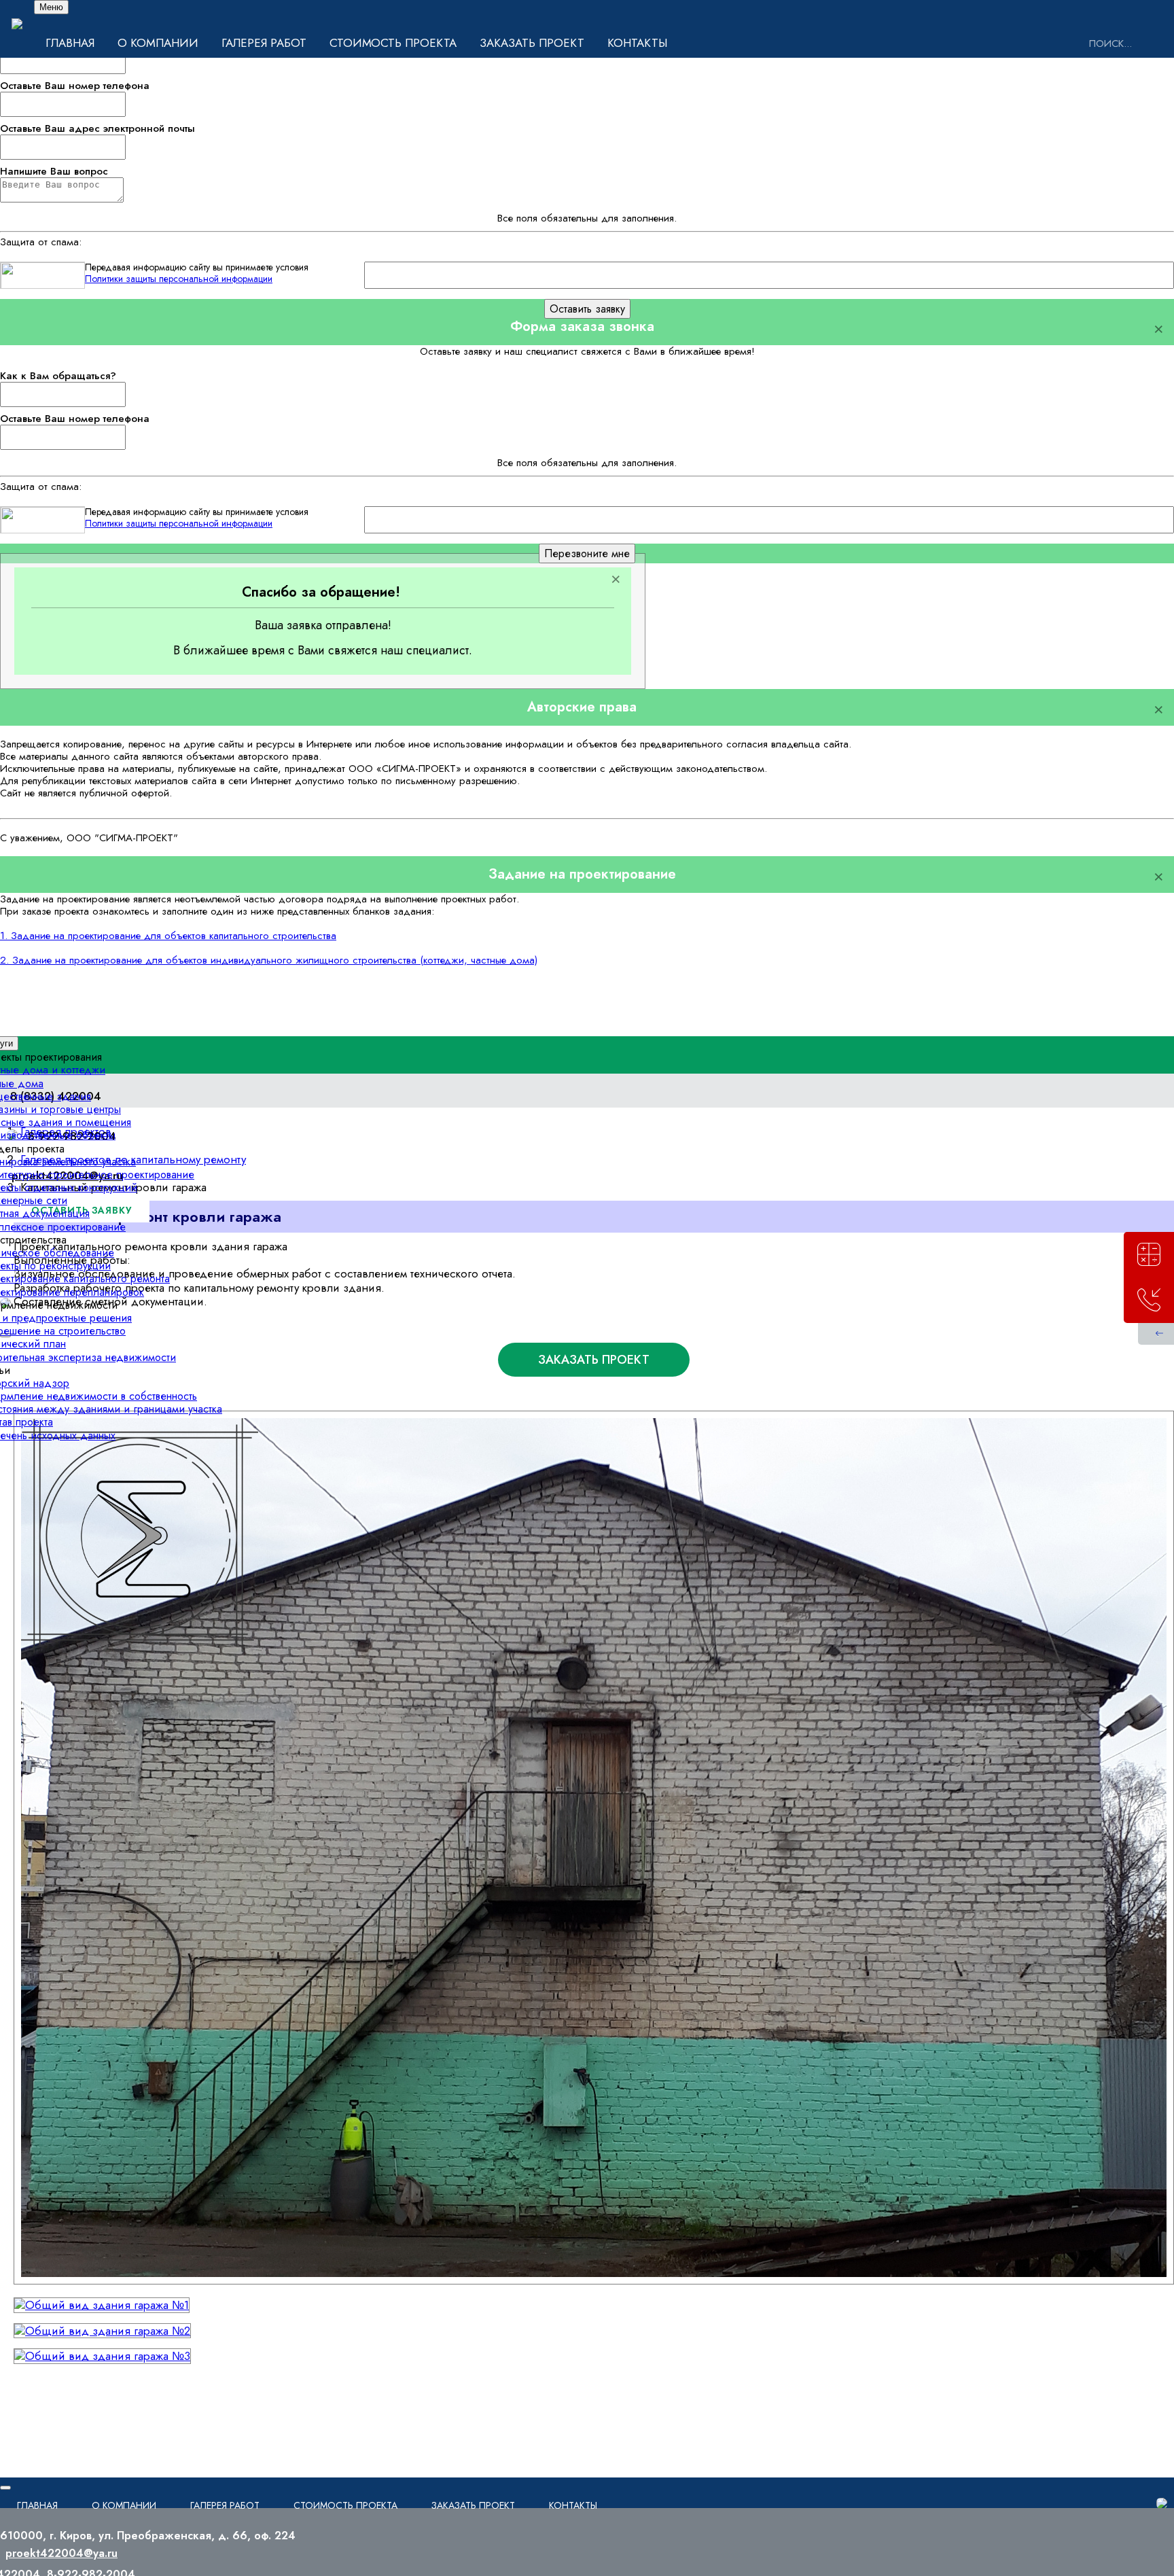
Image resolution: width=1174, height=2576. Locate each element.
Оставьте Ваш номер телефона (75, 86)
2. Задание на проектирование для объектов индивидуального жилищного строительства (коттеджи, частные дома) (269, 960)
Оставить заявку (587, 309)
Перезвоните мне (587, 553)
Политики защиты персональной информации (179, 279)
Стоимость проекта (393, 43)
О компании (158, 43)
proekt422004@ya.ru (61, 2553)
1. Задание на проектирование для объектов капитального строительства (168, 936)
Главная (70, 43)
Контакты (637, 43)
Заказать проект (532, 43)
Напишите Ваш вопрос (54, 171)
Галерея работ (264, 43)
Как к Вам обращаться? (58, 376)
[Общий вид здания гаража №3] (102, 2356)
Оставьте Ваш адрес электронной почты (97, 128)
